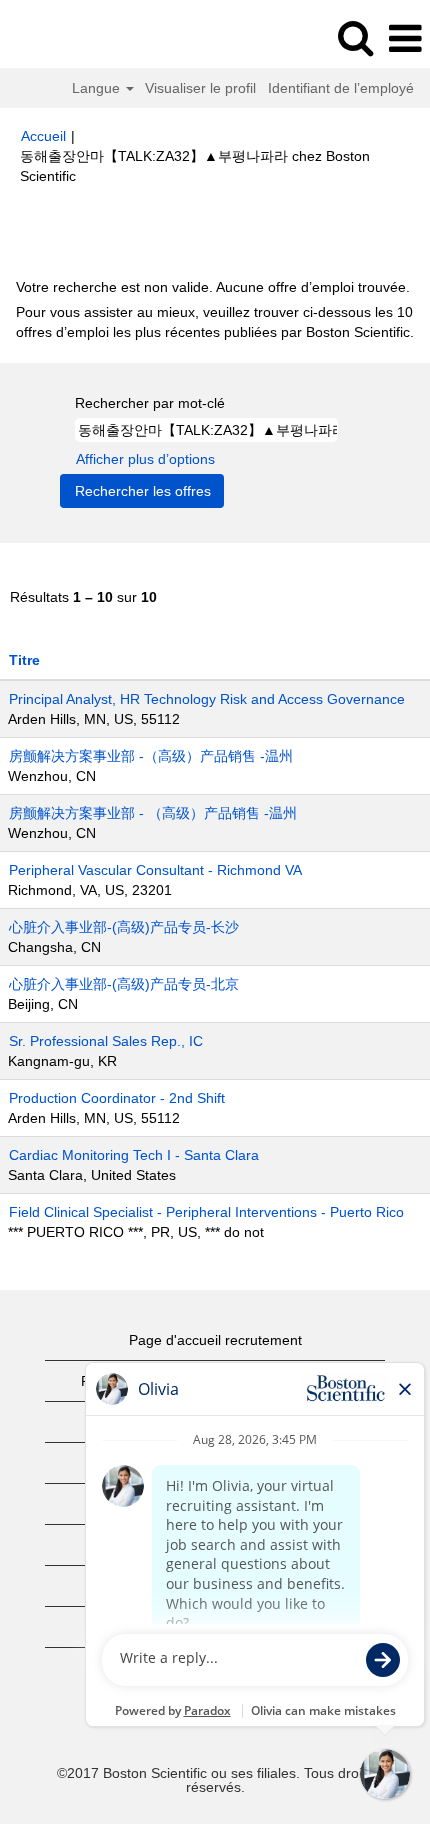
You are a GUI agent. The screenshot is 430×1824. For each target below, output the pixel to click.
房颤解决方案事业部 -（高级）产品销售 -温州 (151, 756)
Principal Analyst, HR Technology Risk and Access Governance (207, 699)
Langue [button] (98, 88)
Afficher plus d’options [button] (145, 459)
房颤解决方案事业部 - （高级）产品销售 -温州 (153, 813)
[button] (405, 38)
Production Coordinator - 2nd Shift (117, 1098)
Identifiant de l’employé (341, 88)
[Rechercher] (355, 37)
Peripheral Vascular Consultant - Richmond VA (155, 870)
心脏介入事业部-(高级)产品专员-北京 (124, 984)
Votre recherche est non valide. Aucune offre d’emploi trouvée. (213, 287)
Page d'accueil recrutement (215, 1340)
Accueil (43, 136)
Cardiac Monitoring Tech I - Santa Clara (134, 1155)
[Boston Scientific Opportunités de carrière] (71, 38)
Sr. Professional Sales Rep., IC (106, 1041)
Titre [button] (24, 660)
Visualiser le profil (200, 88)
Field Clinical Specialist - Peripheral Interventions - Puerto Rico (206, 1212)
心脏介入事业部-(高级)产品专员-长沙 (124, 927)
